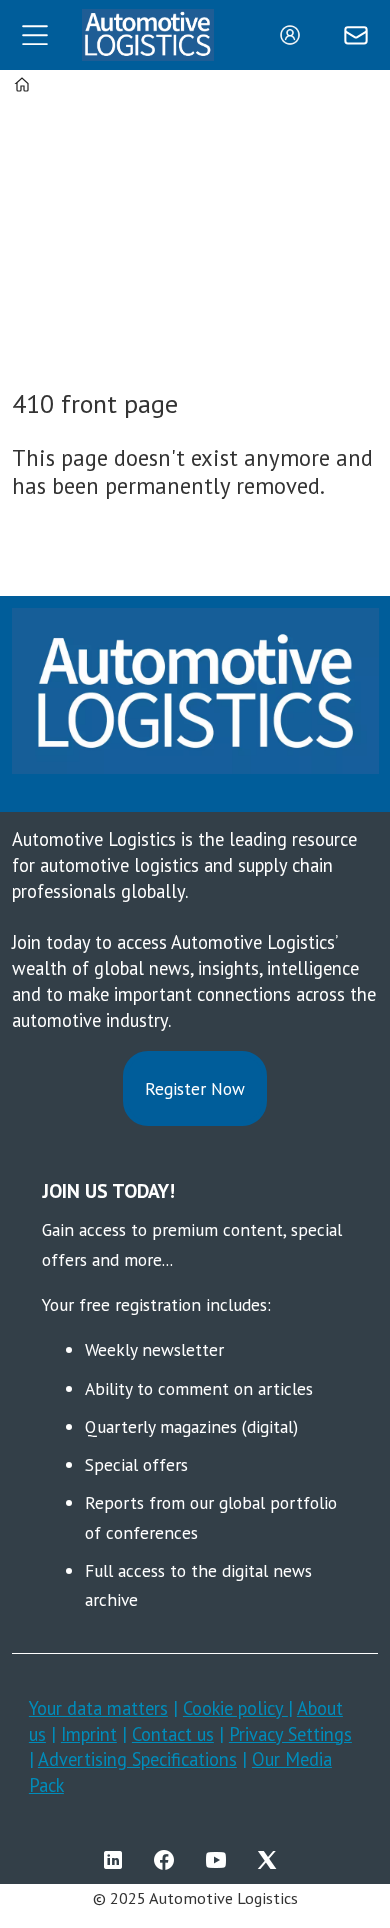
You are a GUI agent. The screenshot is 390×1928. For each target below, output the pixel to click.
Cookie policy (235, 1708)
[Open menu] (35, 35)
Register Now (195, 1088)
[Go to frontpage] (148, 35)
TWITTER (272, 1860)
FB (169, 1860)
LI (118, 1860)
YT (221, 1860)
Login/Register (295, 35)
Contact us (173, 1734)
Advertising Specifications (137, 1759)
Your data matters (98, 1708)
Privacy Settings (290, 1734)
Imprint (89, 1734)
